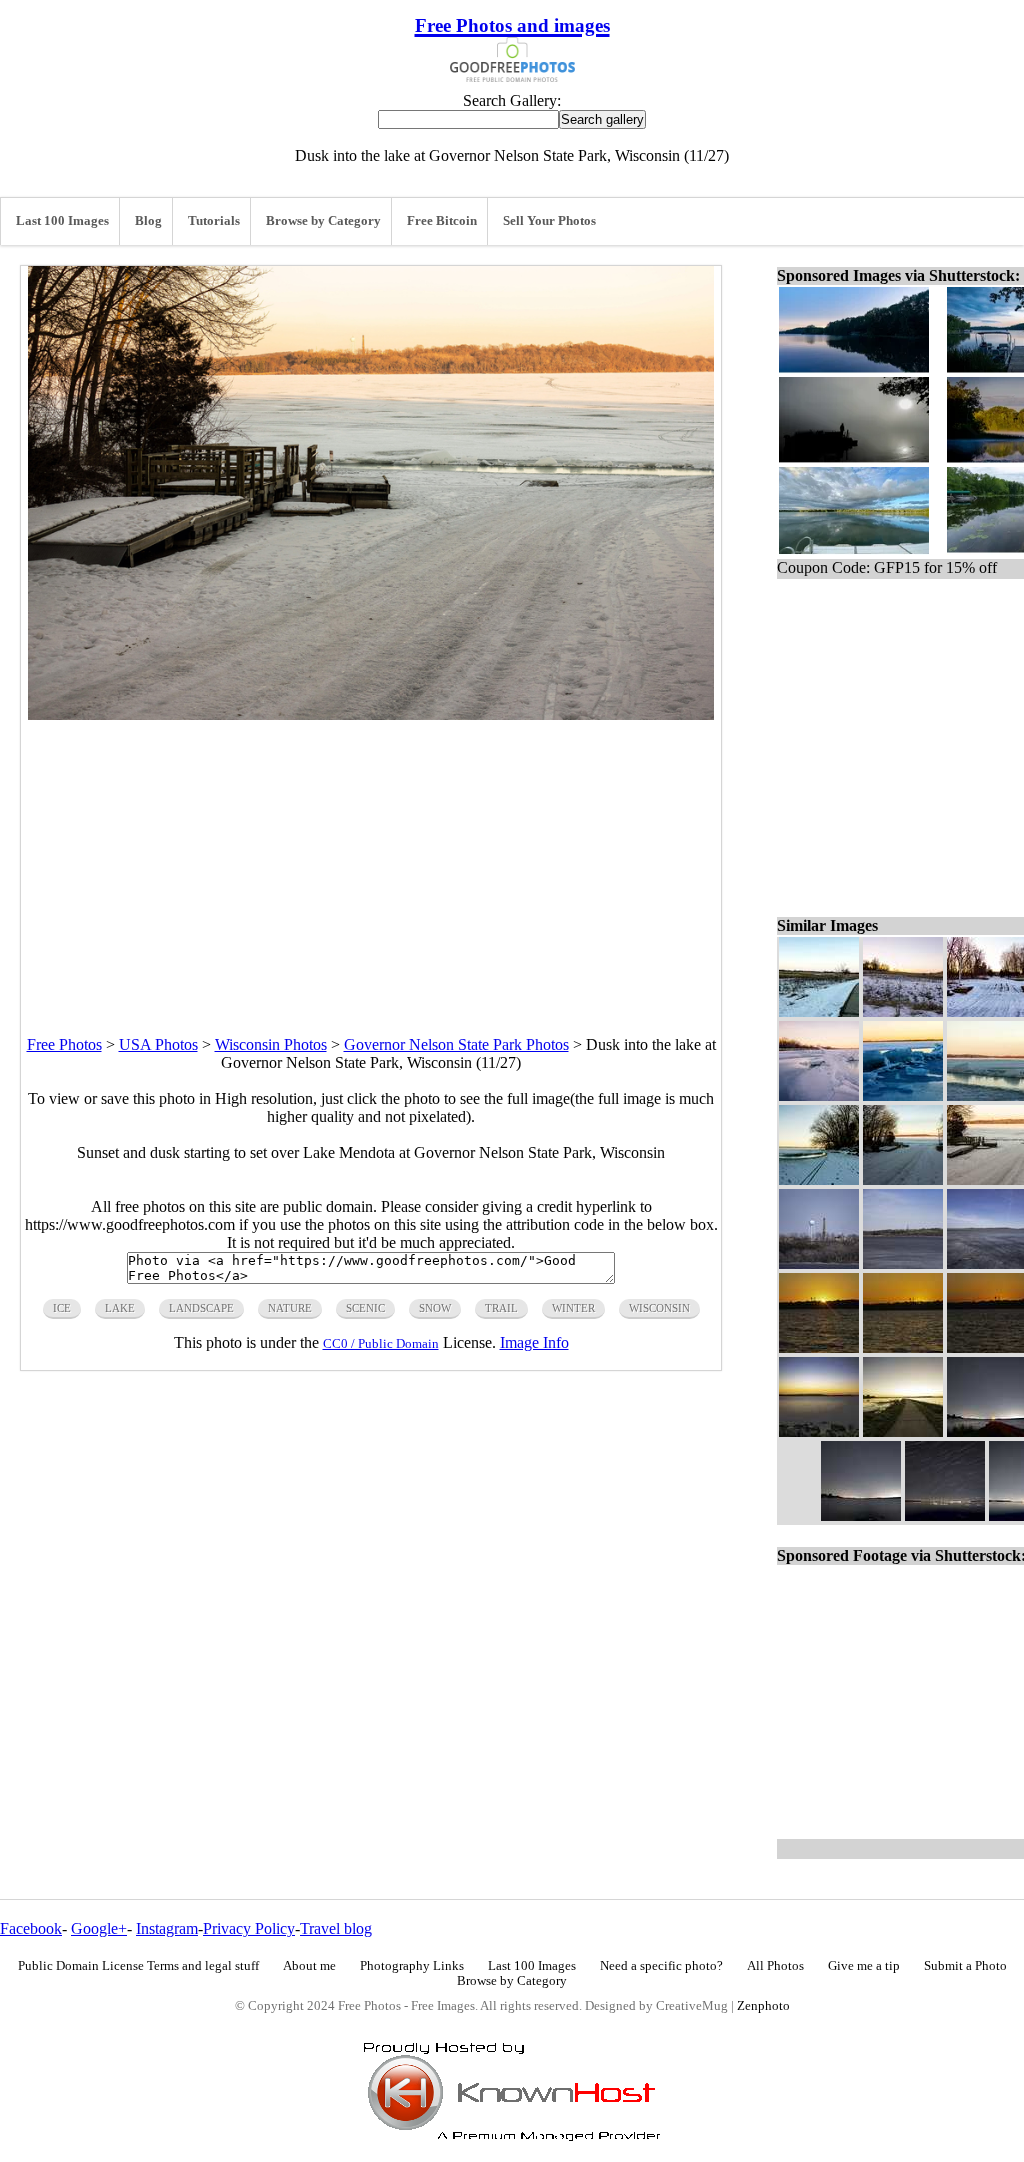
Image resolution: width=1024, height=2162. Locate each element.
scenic (365, 1308)
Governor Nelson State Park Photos (456, 1044)
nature (290, 1308)
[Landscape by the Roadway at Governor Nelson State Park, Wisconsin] (819, 1011)
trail (501, 1308)
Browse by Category (323, 221)
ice (62, 1308)
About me (309, 1966)
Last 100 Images (62, 221)
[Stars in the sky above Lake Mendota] (861, 1515)
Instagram (167, 1928)
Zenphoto (763, 2006)
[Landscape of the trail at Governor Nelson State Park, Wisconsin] (903, 1179)
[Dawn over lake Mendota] (819, 1431)
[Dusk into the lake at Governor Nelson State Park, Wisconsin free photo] (371, 714)
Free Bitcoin (442, 221)
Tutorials (214, 221)
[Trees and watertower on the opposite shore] (903, 1263)
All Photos (775, 1966)
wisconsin (659, 1308)
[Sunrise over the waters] (819, 1347)
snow (435, 1308)
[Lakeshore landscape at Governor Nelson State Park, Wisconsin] (819, 1179)
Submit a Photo (965, 1966)
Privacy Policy (249, 1928)
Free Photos (64, 1044)
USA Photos (158, 1044)
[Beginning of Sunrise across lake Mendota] (903, 1347)
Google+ (99, 1928)
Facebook (31, 1928)
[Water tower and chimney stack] (819, 1263)
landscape (201, 1308)
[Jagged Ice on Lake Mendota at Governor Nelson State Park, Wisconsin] (903, 1095)
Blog (148, 221)
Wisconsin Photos (271, 1044)
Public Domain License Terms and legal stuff (138, 1966)
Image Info (534, 1342)
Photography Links (412, 1966)
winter (573, 1308)
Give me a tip (864, 1966)
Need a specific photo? (661, 1966)
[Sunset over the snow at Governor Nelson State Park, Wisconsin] (903, 1011)
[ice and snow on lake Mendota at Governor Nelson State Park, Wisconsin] (819, 1095)
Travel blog (336, 1928)
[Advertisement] (371, 860)
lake (120, 1308)
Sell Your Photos (549, 221)
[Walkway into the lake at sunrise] (903, 1431)
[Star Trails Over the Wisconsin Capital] (945, 1515)
